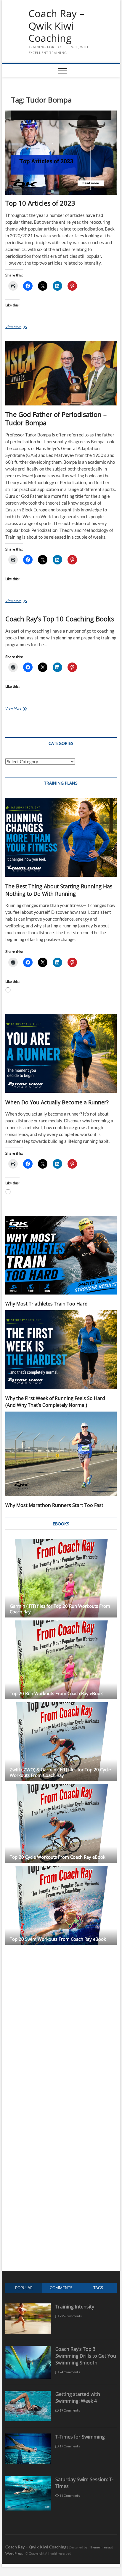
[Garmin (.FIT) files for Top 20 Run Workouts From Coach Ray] (61, 1578)
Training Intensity (75, 2307)
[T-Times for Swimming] (28, 2437)
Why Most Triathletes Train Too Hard (46, 1304)
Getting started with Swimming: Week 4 (78, 2397)
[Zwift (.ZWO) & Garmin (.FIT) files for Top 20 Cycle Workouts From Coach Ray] (61, 1742)
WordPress (14, 2553)
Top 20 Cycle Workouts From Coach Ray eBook (58, 1857)
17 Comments (69, 2446)
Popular (24, 2288)
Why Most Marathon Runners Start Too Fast (54, 1505)
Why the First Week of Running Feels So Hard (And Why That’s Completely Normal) (55, 1402)
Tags (98, 2288)
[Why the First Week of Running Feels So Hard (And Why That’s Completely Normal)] (61, 1350)
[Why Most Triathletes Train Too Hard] (61, 1255)
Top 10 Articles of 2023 (40, 203)
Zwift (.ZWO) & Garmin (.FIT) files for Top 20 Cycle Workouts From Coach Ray (60, 1772)
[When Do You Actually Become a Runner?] (61, 1053)
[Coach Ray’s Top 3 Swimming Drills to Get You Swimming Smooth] (28, 2349)
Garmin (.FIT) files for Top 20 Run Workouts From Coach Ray (60, 1609)
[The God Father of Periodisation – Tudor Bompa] (61, 373)
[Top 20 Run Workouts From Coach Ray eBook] (61, 1660)
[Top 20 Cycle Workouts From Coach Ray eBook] (61, 1823)
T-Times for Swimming (80, 2437)
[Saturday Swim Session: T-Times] (28, 2479)
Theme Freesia (100, 2547)
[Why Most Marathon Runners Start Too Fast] (61, 1454)
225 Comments (70, 2316)
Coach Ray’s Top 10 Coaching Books (60, 619)
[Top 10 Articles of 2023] (61, 153)
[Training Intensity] (28, 2307)
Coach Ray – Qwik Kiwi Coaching (56, 26)
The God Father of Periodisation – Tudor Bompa (56, 418)
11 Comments (69, 2496)
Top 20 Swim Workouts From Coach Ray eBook (58, 1939)
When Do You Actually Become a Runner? (57, 1102)
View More (19, 327)
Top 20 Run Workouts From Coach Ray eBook (56, 1693)
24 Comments (69, 2372)
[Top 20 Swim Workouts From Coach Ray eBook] (61, 1905)
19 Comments (69, 2410)
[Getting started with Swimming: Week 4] (28, 2394)
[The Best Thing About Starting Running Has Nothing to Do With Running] (61, 837)
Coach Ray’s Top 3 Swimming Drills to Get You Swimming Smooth (86, 2356)
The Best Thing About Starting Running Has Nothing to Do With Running (59, 890)
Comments (61, 2288)
